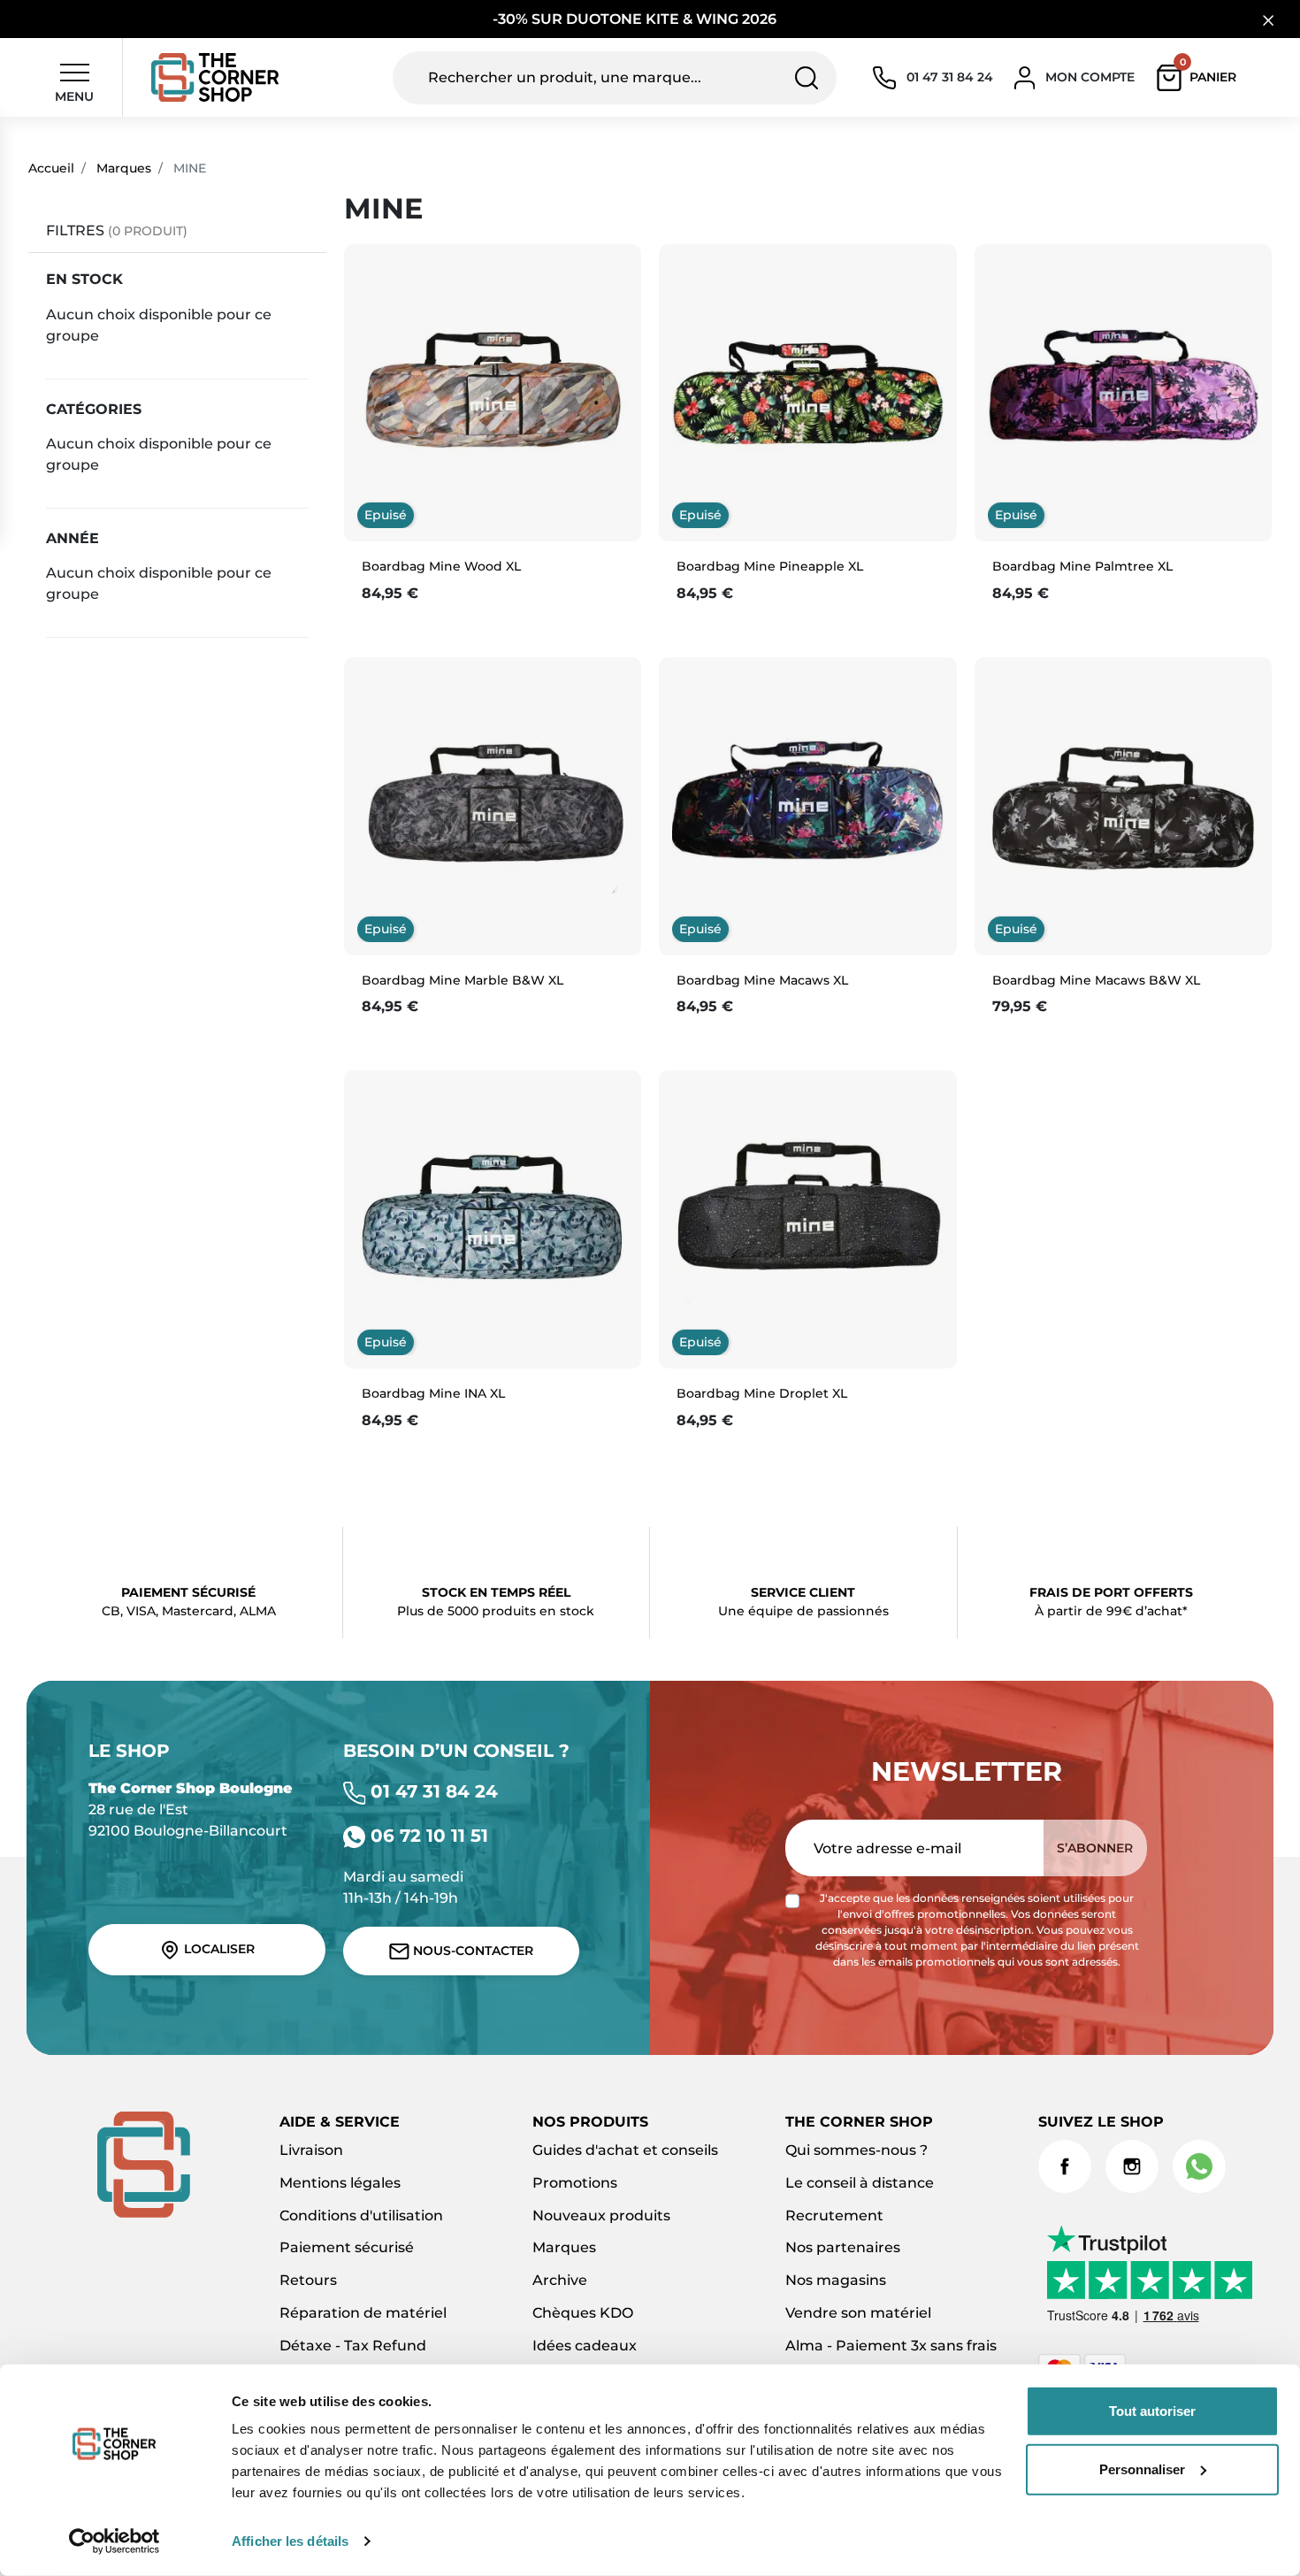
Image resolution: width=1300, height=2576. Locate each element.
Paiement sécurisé (347, 2247)
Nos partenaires (843, 2247)
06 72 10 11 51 (427, 1836)
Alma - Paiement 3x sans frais (891, 2346)
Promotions (575, 2183)
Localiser (218, 1949)
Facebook (1065, 2166)
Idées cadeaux (585, 2346)
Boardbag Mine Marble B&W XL (463, 980)
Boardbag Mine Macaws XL (762, 980)
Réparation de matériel (363, 2313)
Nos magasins (836, 2280)
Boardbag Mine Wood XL (441, 566)
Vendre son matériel (858, 2313)
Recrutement (834, 2216)
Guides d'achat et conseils (625, 2150)
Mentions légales (340, 2183)
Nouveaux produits (601, 2216)
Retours (308, 2280)
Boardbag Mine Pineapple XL (770, 566)
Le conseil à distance (860, 2183)
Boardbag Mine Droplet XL (762, 1393)
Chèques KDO (583, 2313)
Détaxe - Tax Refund (353, 2346)
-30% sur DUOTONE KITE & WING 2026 (636, 19)
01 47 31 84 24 (432, 1791)
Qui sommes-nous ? (856, 2150)
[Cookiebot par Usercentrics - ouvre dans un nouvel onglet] (115, 2541)
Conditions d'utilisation (361, 2216)
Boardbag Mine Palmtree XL (1082, 566)
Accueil (51, 168)
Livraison (311, 2150)
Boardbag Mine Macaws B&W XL (1096, 980)
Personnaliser (1142, 2469)
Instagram (1132, 2166)
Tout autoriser (1152, 2411)
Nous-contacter (471, 1951)
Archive (560, 2280)
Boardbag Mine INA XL (433, 1393)
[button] (1201, 78)
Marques (124, 168)
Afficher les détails (290, 2541)
